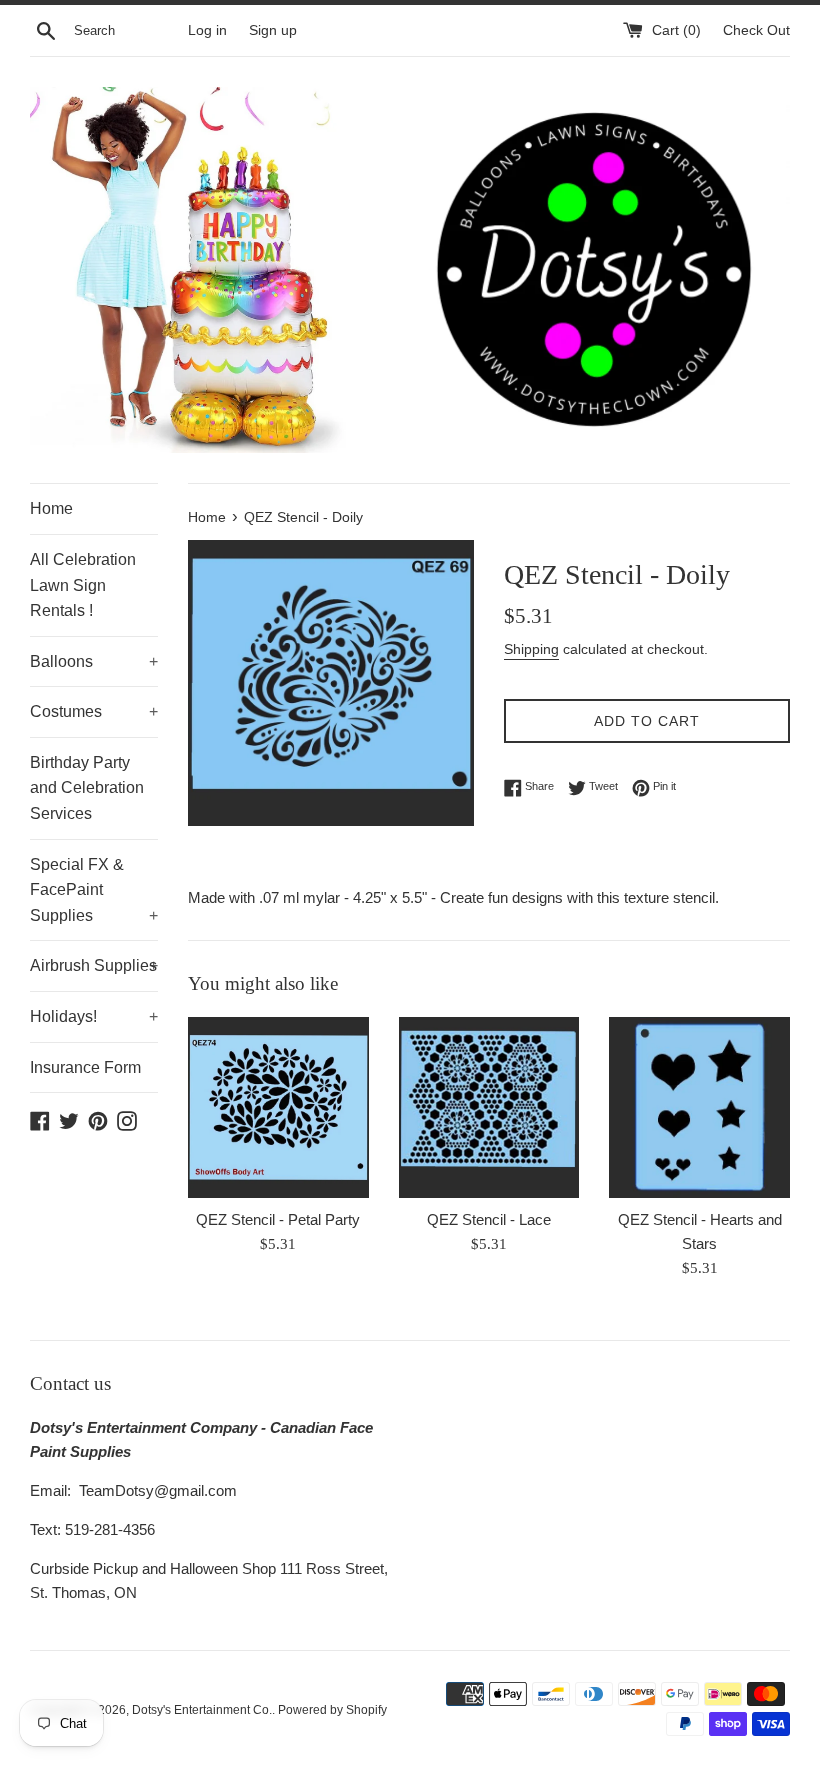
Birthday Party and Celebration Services (87, 788)
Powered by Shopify (332, 1710)
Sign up (273, 30)
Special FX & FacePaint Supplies (94, 890)
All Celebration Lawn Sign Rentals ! (83, 585)
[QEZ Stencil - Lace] (489, 1107)
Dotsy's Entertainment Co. (202, 1710)
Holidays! (94, 1016)
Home (51, 508)
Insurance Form (85, 1067)
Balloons (94, 661)
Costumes (94, 711)
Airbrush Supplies (94, 965)
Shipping (531, 649)
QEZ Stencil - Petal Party (278, 1219)
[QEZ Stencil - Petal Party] (278, 1107)
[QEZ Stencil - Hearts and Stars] (699, 1107)
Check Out (756, 30)
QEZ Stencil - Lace (489, 1219)
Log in (207, 30)
